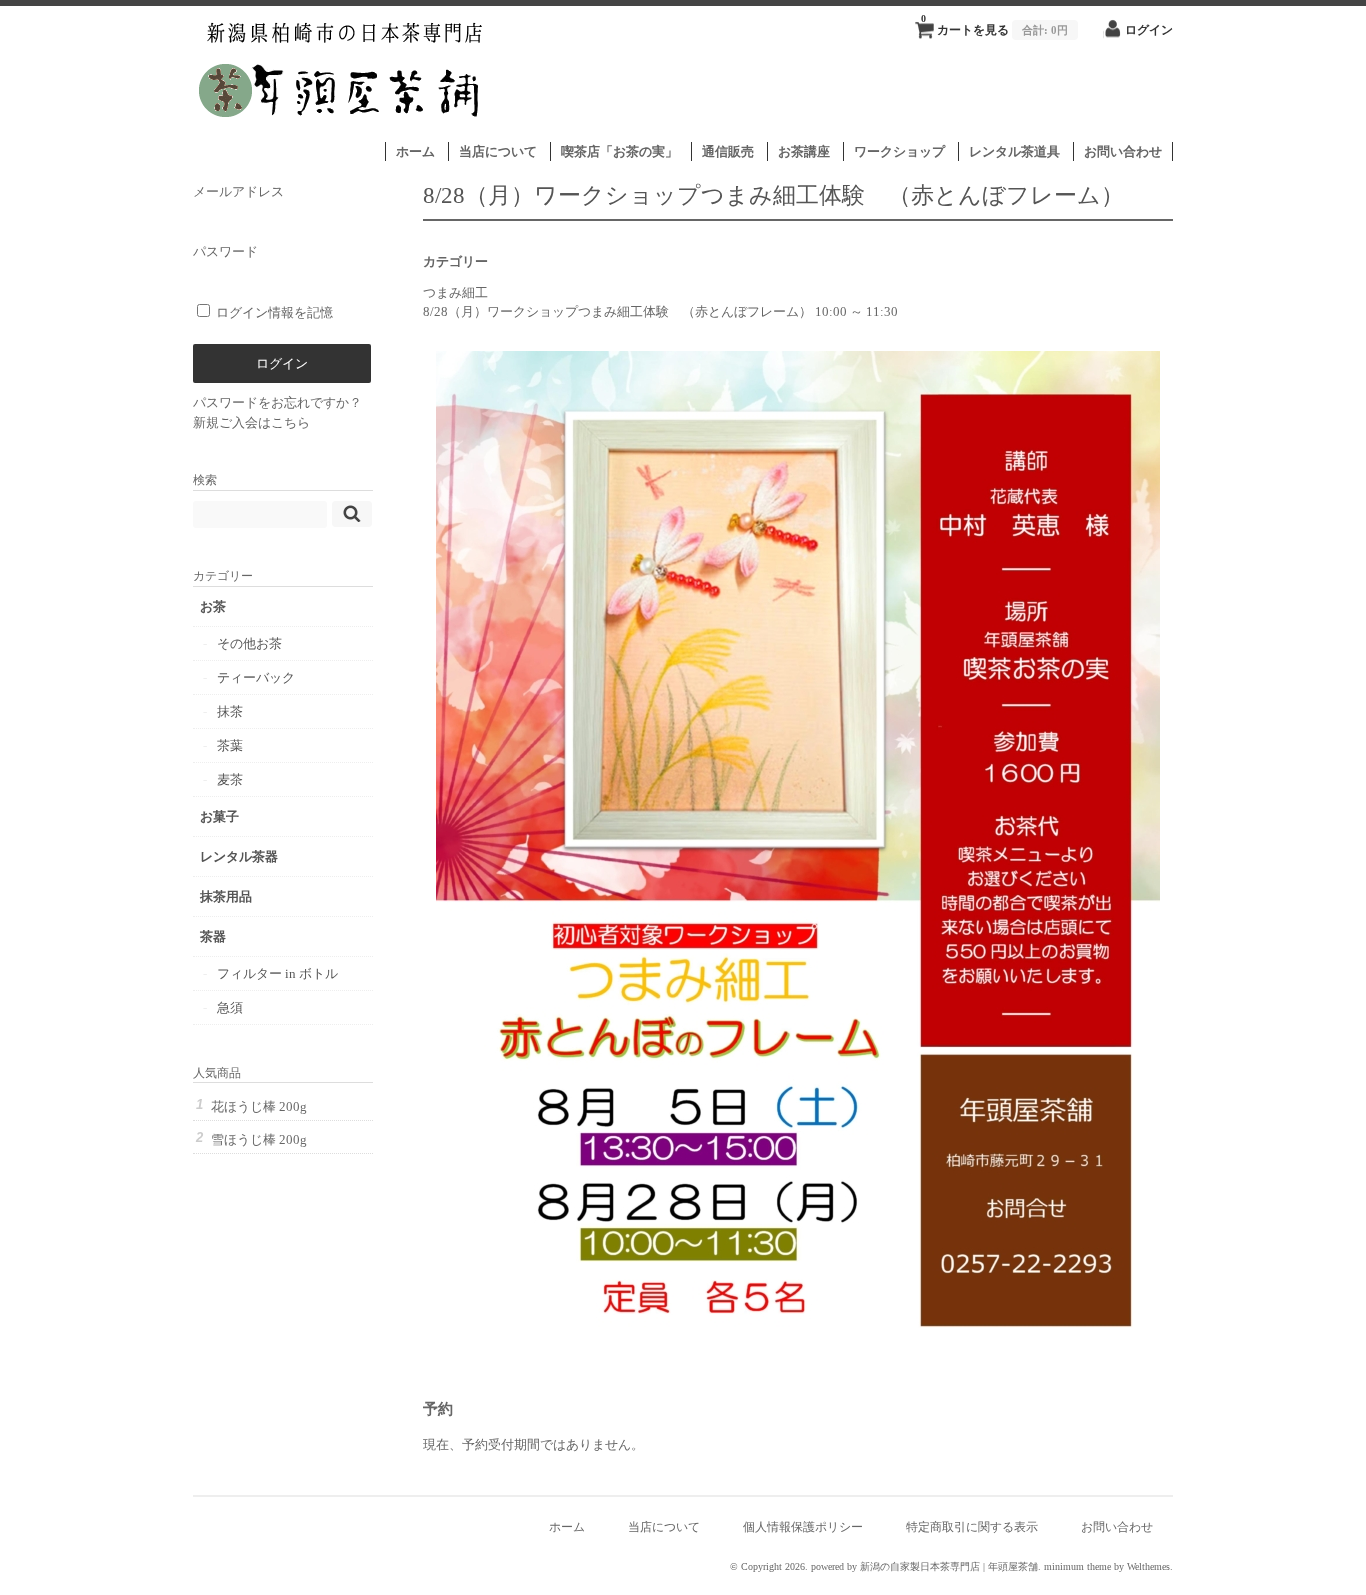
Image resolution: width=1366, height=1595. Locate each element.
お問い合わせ (1123, 151)
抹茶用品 (226, 896)
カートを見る (994, 25)
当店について (498, 151)
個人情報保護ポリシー (803, 1527)
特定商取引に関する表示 (972, 1527)
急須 (230, 1007)
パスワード (225, 251)
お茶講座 (804, 151)
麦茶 (230, 779)
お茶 (213, 606)
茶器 (213, 936)
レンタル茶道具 (1014, 151)
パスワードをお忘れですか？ (277, 402)
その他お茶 (249, 643)
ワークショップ (899, 151)
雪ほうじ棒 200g (259, 1139)
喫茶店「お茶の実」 (619, 151)
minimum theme (1077, 1566)
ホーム (415, 151)
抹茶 (230, 711)
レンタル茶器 (239, 856)
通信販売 (728, 151)
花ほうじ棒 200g (259, 1106)
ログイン (1149, 30)
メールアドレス (238, 191)
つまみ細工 (455, 292)
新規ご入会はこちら (251, 422)
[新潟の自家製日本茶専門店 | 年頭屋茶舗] (341, 131)
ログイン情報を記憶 (273, 312)
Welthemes (1148, 1566)
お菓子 (219, 816)
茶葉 (230, 745)
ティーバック (256, 677)
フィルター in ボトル (277, 973)
